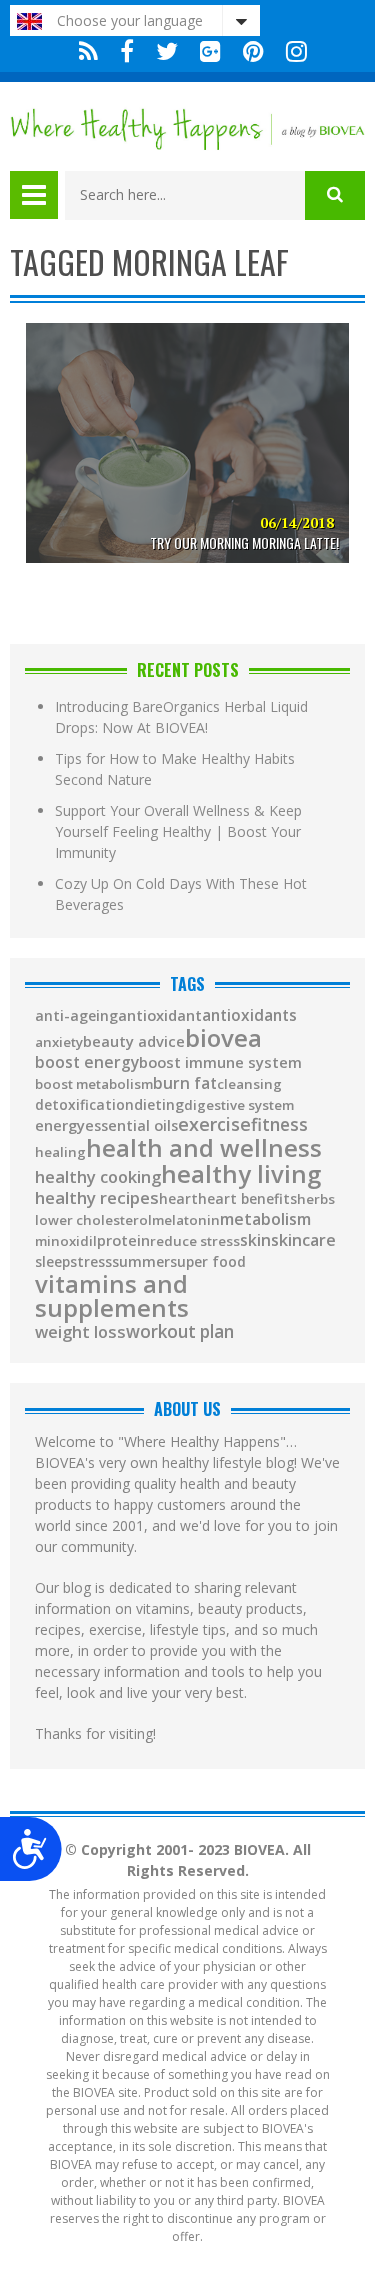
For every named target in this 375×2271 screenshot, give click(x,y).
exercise (214, 1124)
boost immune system (220, 1062)
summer (141, 1262)
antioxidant (160, 1015)
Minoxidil (66, 1241)
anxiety (59, 1042)
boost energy (87, 1063)
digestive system (239, 1105)
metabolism (265, 1219)
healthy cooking (98, 1177)
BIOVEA (223, 1038)
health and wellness (204, 1148)
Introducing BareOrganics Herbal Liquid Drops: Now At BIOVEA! (181, 717)
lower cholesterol (93, 1220)
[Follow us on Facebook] (127, 51)
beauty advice (134, 1041)
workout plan (180, 1331)
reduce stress (195, 1241)
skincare (303, 1240)
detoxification (84, 1105)
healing (60, 1152)
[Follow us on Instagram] (291, 51)
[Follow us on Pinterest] (253, 51)
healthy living (241, 1174)
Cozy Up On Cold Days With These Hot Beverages (181, 894)
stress (91, 1262)
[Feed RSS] (88, 51)
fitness (279, 1124)
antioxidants (249, 1015)
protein (123, 1241)
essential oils (131, 1126)
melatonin (186, 1220)
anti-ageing (76, 1016)
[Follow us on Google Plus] (210, 51)
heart (178, 1199)
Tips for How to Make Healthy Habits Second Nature (175, 769)
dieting (159, 1105)
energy (60, 1125)
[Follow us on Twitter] (167, 51)
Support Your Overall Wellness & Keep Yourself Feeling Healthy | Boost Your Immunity (178, 831)
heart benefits (247, 1199)
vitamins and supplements (112, 1296)
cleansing (249, 1084)
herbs (316, 1199)
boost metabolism (94, 1084)
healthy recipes (97, 1198)
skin (255, 1241)
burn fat (185, 1084)
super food (208, 1262)
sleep (52, 1262)
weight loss (80, 1332)
